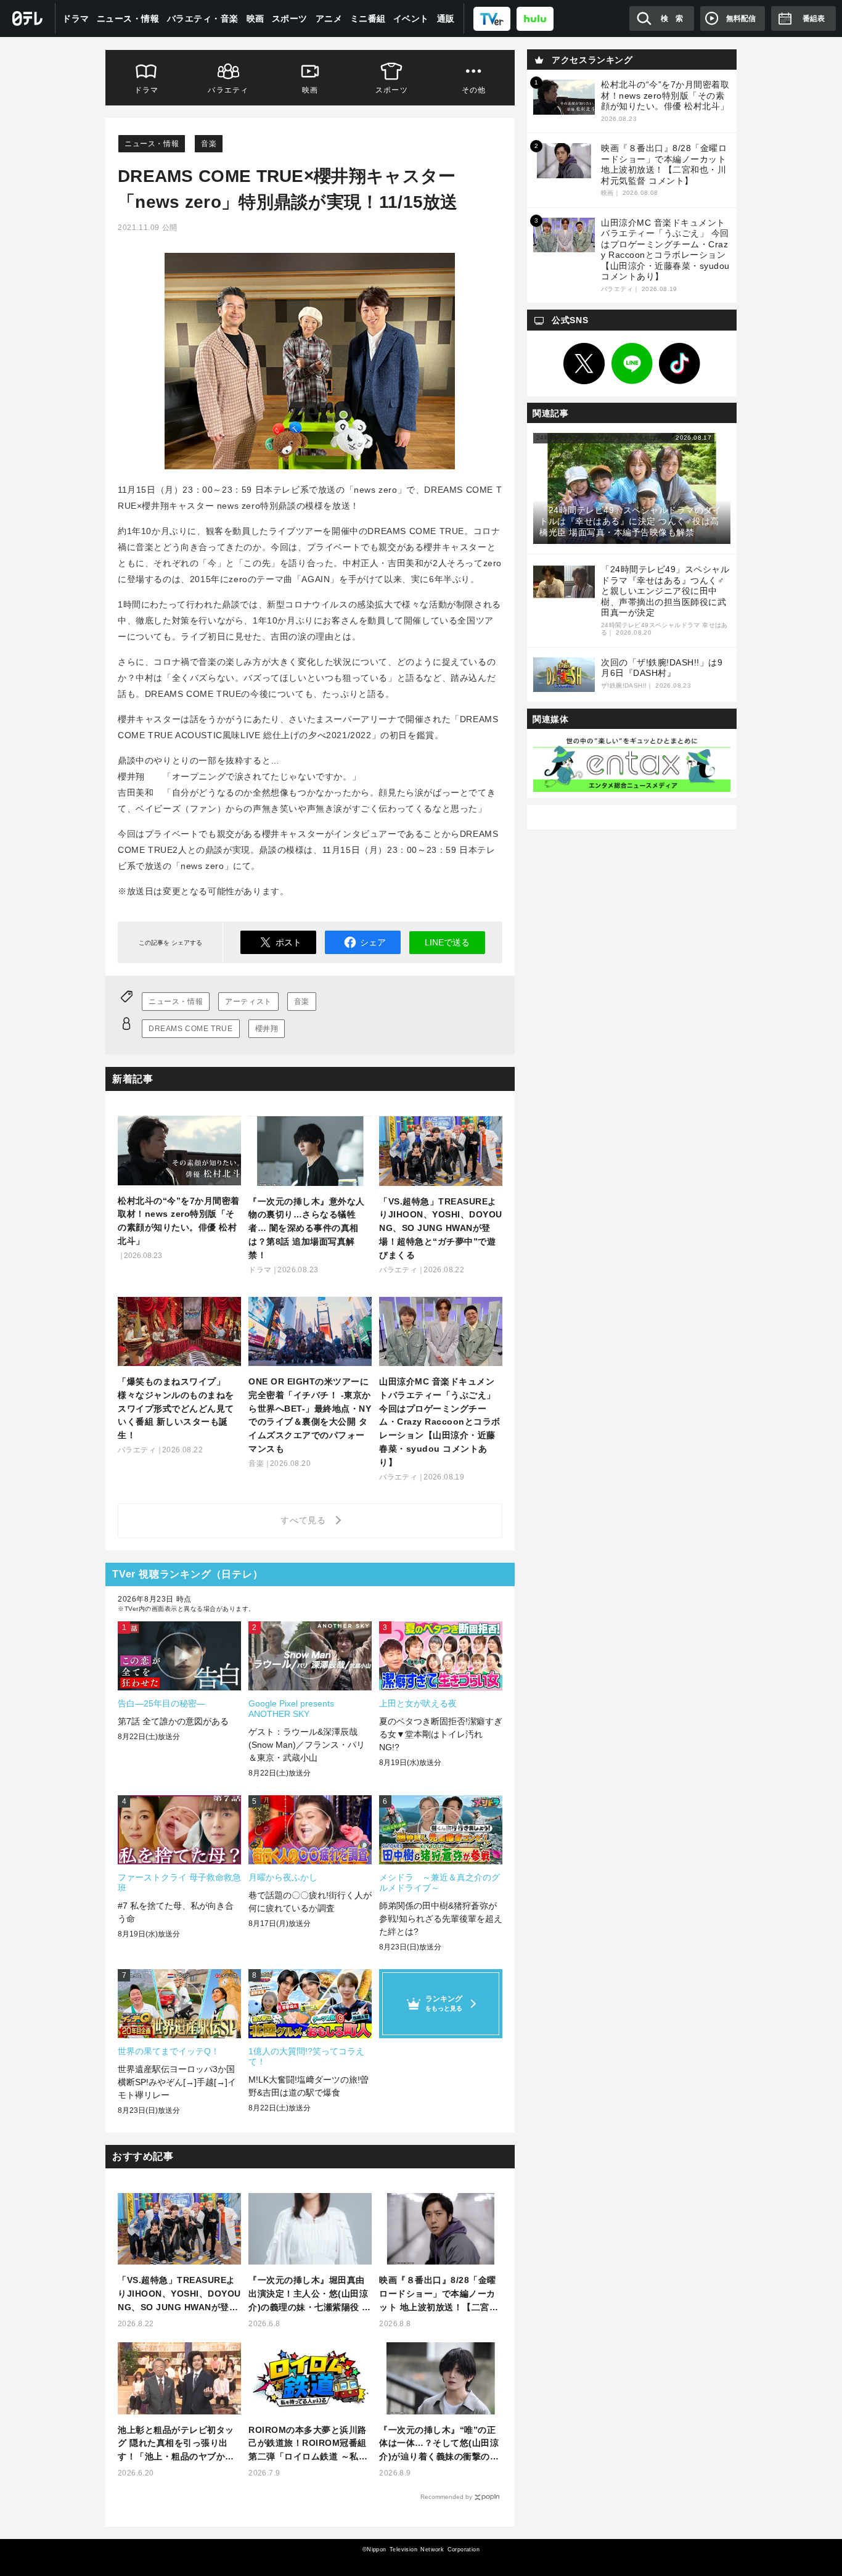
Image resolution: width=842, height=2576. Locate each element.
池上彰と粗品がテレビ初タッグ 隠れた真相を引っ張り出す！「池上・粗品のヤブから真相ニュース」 (176, 2444)
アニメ (329, 19)
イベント (411, 19)
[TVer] (492, 18)
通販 (446, 19)
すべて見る (305, 1520)
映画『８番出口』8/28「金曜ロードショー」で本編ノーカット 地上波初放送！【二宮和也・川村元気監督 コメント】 (439, 2294)
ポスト (288, 942)
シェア (373, 942)
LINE (632, 364)
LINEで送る (447, 942)
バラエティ (228, 90)
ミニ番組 (368, 19)
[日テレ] (28, 19)
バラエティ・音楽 (203, 19)
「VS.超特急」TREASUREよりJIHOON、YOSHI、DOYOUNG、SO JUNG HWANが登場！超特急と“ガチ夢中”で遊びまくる (179, 2294)
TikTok (680, 364)
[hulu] (535, 18)
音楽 (209, 144)
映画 (255, 19)
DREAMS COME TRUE (191, 1029)
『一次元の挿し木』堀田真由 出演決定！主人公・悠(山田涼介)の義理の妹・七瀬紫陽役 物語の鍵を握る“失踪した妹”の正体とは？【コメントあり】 (310, 2294)
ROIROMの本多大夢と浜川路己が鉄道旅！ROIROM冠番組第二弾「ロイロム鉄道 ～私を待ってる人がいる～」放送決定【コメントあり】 (308, 2444)
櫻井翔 (267, 1029)
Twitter (584, 364)
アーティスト (248, 1002)
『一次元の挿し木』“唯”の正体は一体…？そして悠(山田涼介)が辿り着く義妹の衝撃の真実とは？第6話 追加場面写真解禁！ (439, 2444)
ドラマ (76, 19)
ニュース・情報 (128, 19)
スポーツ (290, 19)
